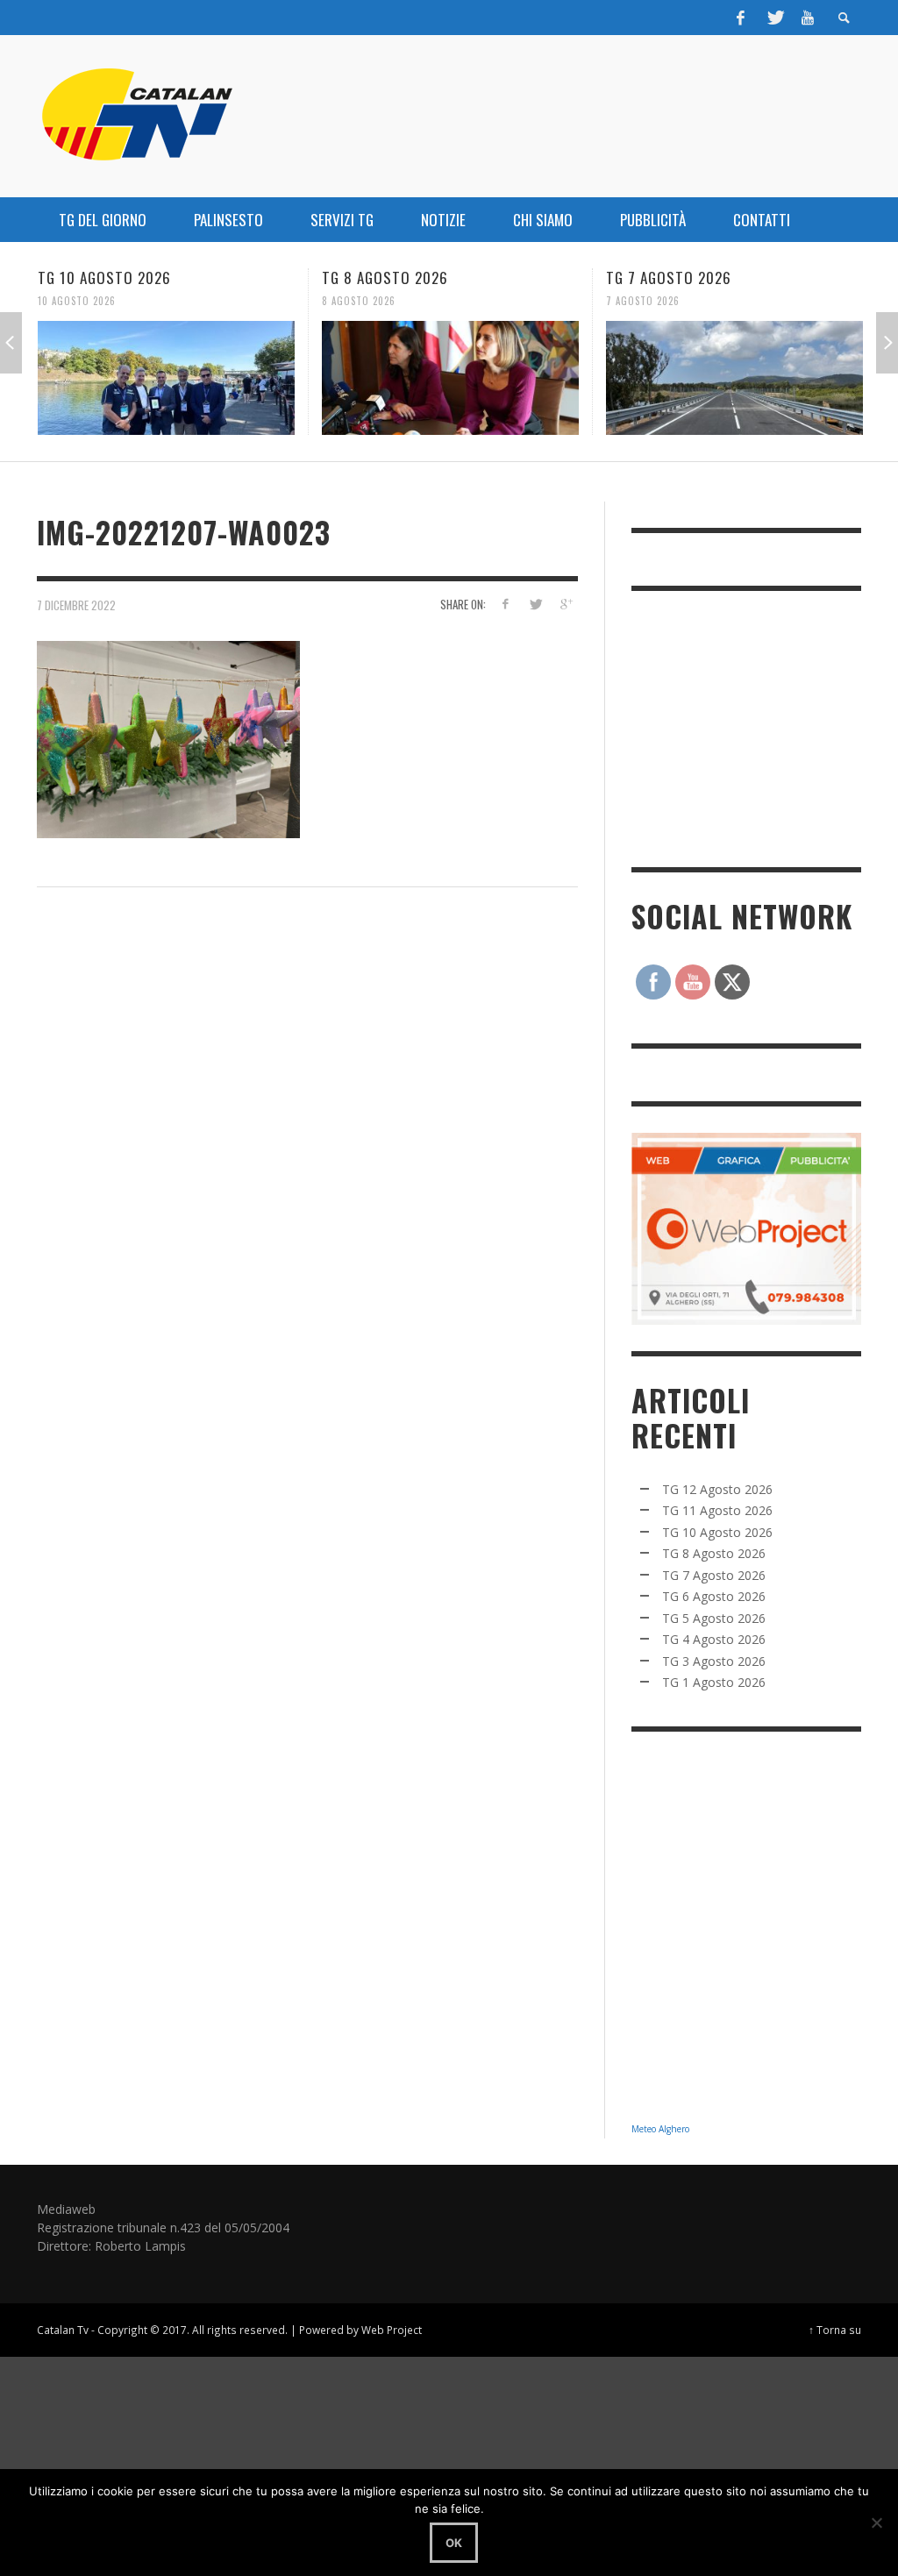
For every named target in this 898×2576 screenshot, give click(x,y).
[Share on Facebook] (505, 604)
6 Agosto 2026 (750, 301)
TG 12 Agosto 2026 (717, 1489)
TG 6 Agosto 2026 (776, 278)
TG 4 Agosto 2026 (714, 1639)
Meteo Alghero (660, 2129)
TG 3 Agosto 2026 (714, 1661)
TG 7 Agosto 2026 (492, 278)
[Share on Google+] (566, 604)
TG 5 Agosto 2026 (714, 1618)
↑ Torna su (835, 2330)
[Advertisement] (763, 727)
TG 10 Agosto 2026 (717, 1532)
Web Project (392, 2330)
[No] (876, 2523)
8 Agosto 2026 (182, 301)
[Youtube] (808, 18)
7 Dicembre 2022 (76, 605)
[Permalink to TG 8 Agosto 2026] (273, 378)
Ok (454, 2543)
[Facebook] (741, 18)
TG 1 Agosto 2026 (714, 1682)
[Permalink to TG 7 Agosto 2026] (557, 378)
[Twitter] (774, 18)
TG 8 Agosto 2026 (208, 278)
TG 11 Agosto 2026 (717, 1510)
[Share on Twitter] (535, 604)
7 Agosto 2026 (466, 301)
